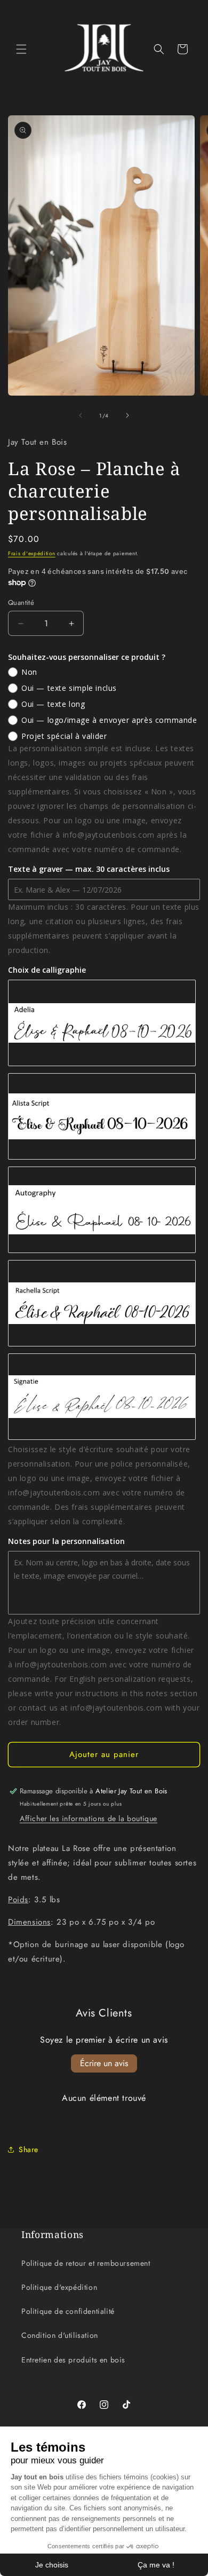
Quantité (21, 602)
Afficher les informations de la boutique (89, 1818)
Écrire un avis (104, 2063)
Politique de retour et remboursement (86, 2263)
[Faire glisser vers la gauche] (81, 415)
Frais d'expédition (32, 553)
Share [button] (29, 2149)
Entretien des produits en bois (73, 2360)
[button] (21, 49)
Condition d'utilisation (60, 2335)
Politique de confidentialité (68, 2311)
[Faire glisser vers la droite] (127, 415)
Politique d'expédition (59, 2287)
